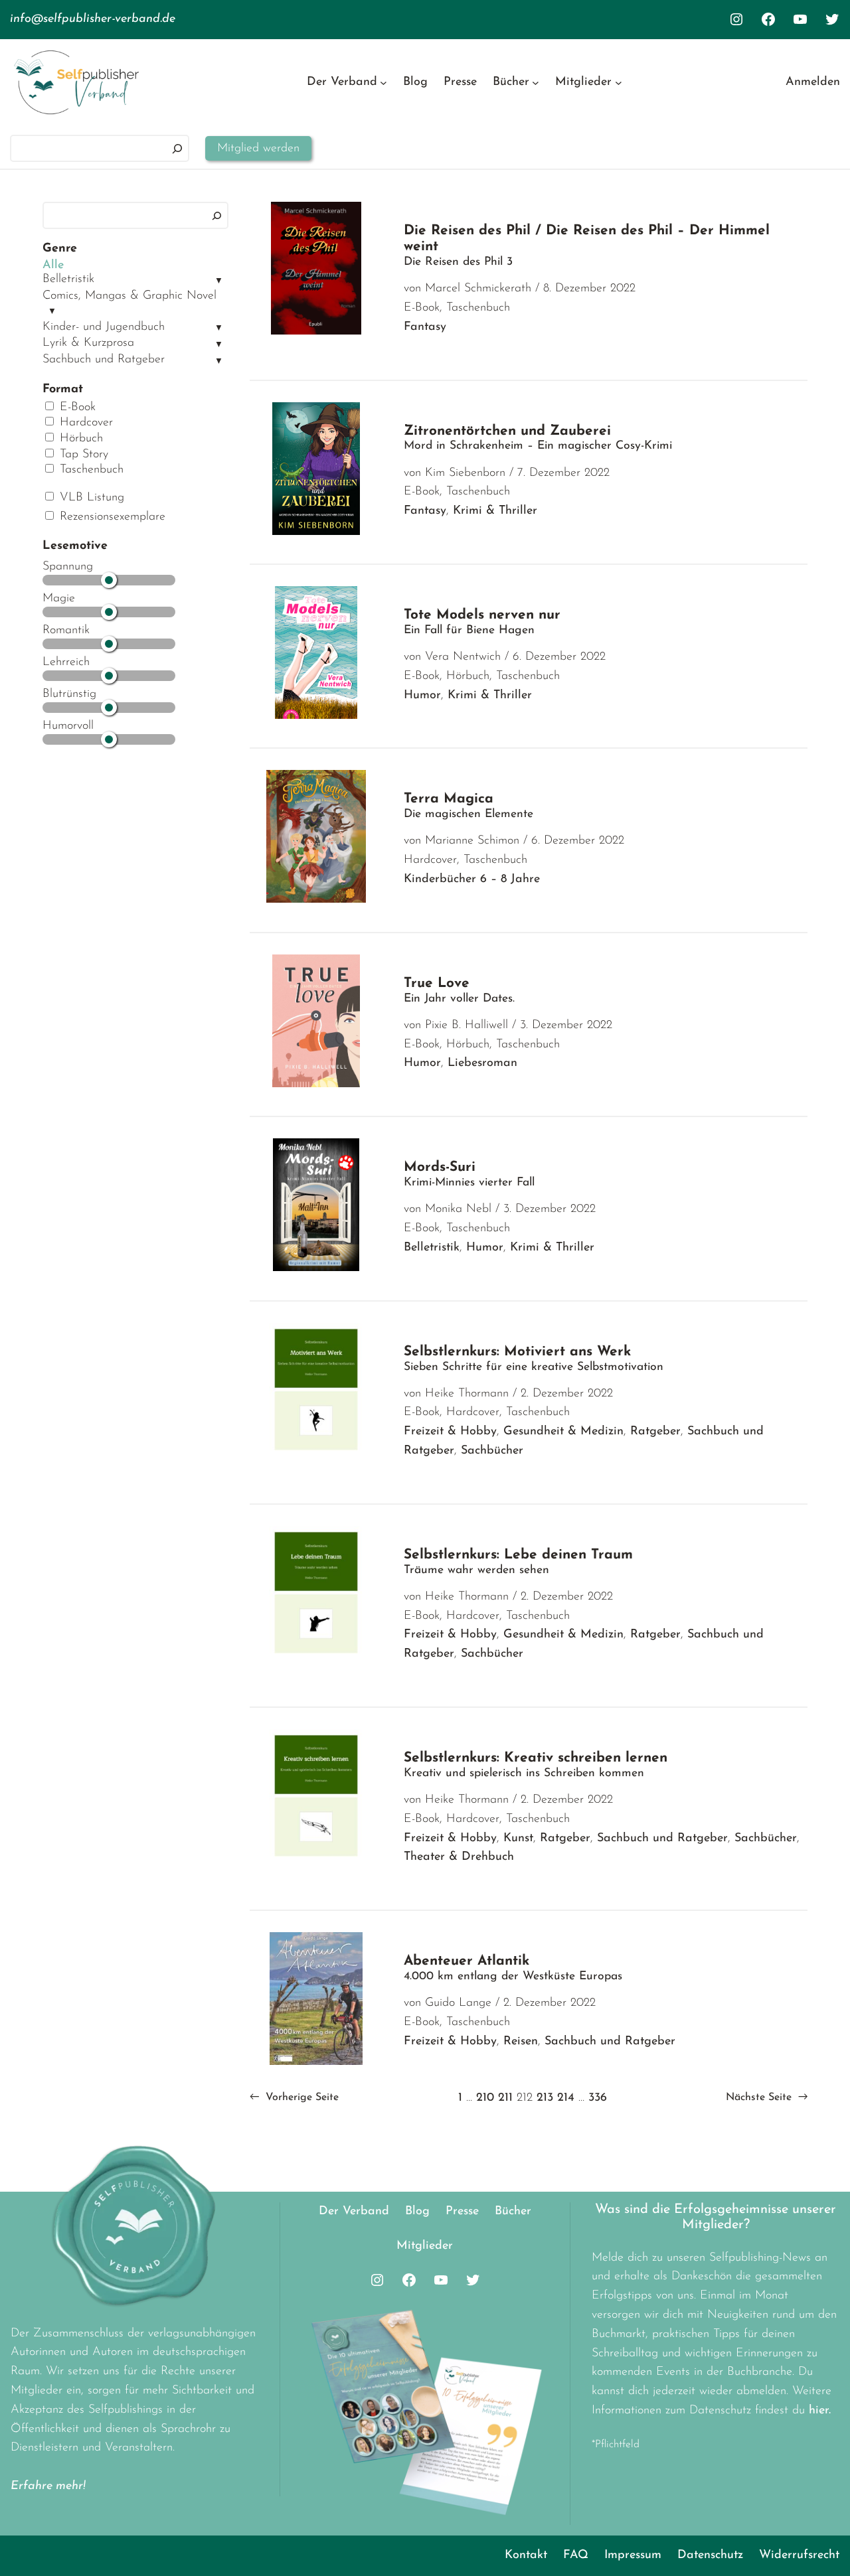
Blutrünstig (69, 694)
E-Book (76, 408)
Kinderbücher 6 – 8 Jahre (472, 879)
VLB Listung (90, 498)
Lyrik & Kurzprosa (88, 343)
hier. (820, 2411)
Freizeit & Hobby (450, 1432)
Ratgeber (655, 1432)
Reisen (521, 2042)
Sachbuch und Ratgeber (104, 360)
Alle (53, 265)
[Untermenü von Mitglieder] (619, 83)
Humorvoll (68, 726)
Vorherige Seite (294, 2097)
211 (505, 2098)
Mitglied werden (258, 149)
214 (566, 2098)
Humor (422, 696)
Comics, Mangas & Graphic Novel (129, 296)
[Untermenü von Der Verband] (383, 83)
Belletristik (68, 279)
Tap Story (82, 455)
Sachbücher (492, 1451)
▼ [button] (219, 281)
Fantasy (425, 327)
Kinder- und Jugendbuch (104, 327)
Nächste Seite (767, 2097)
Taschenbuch (90, 470)
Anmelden (813, 82)
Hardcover (84, 423)
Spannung (68, 567)
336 (598, 2098)
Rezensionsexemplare (111, 517)
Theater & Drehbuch (459, 1857)
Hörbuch (79, 439)
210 (485, 2098)
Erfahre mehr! (48, 2486)
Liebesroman (482, 1063)
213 (545, 2098)
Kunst (518, 1839)
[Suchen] (177, 148)
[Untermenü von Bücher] (536, 83)
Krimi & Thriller (495, 511)
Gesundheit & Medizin (563, 1432)
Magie (59, 599)
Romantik (66, 631)
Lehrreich (66, 662)
